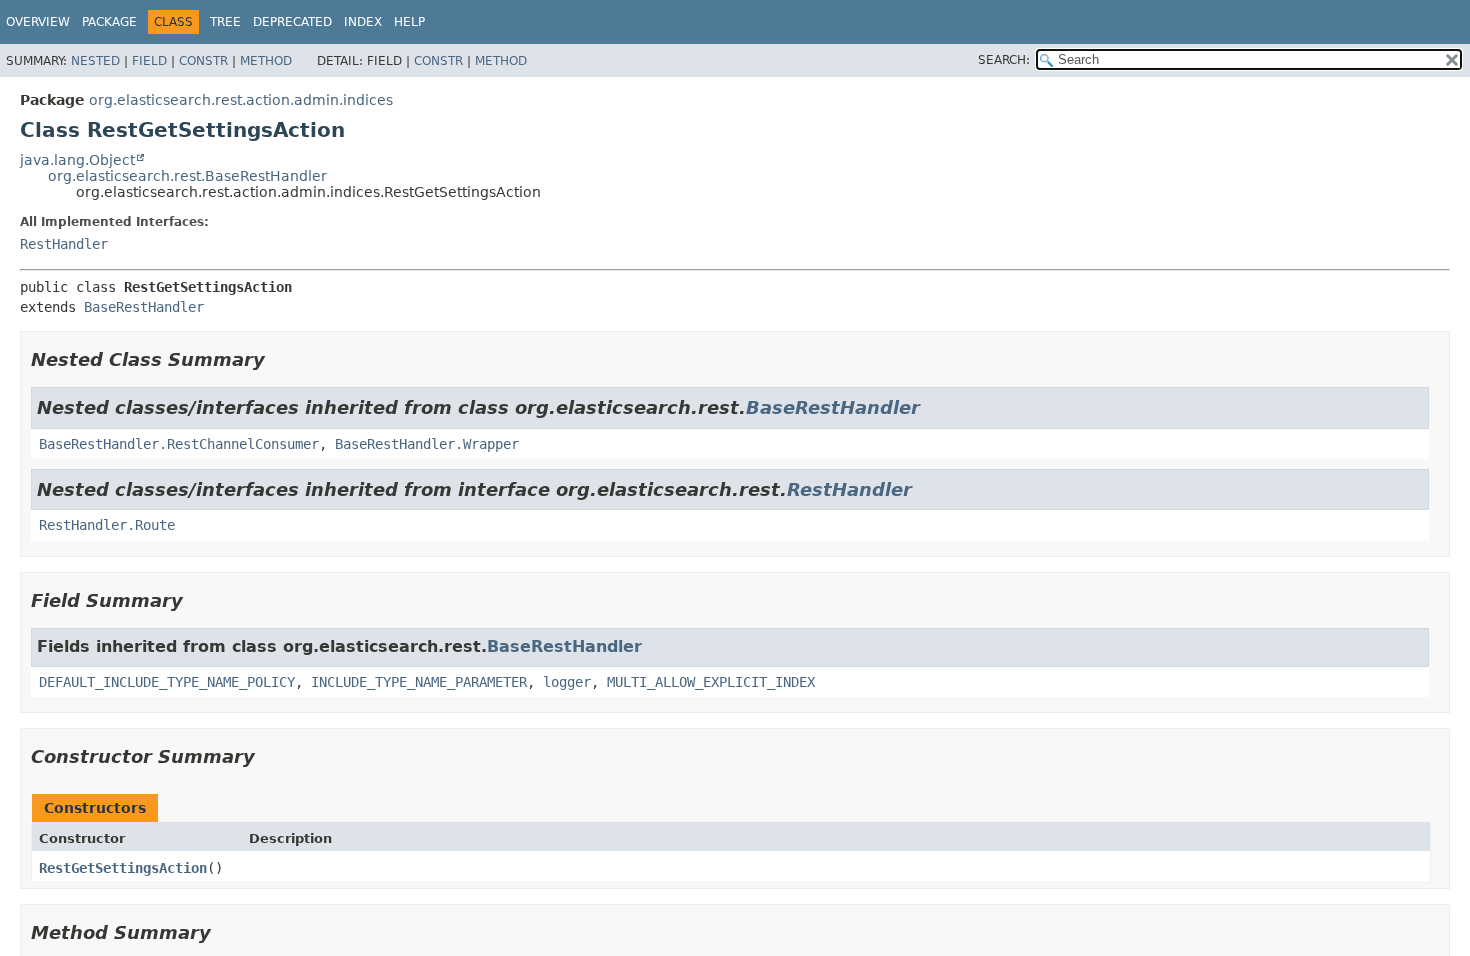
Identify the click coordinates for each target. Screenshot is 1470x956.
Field (149, 61)
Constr (203, 61)
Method (266, 61)
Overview (38, 22)
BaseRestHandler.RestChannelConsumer (179, 444)
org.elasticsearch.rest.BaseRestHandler (187, 176)
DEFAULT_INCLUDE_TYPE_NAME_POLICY (167, 682)
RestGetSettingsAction (123, 868)
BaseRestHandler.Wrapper (427, 444)
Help (409, 22)
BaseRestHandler (144, 307)
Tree (225, 22)
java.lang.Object (77, 160)
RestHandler (64, 244)
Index (363, 22)
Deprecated (292, 22)
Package (109, 22)
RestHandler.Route (107, 525)
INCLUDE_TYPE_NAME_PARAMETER (419, 682)
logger (567, 682)
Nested (95, 61)
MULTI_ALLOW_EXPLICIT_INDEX (711, 682)
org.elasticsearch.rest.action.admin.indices (241, 100)
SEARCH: (1004, 60)
